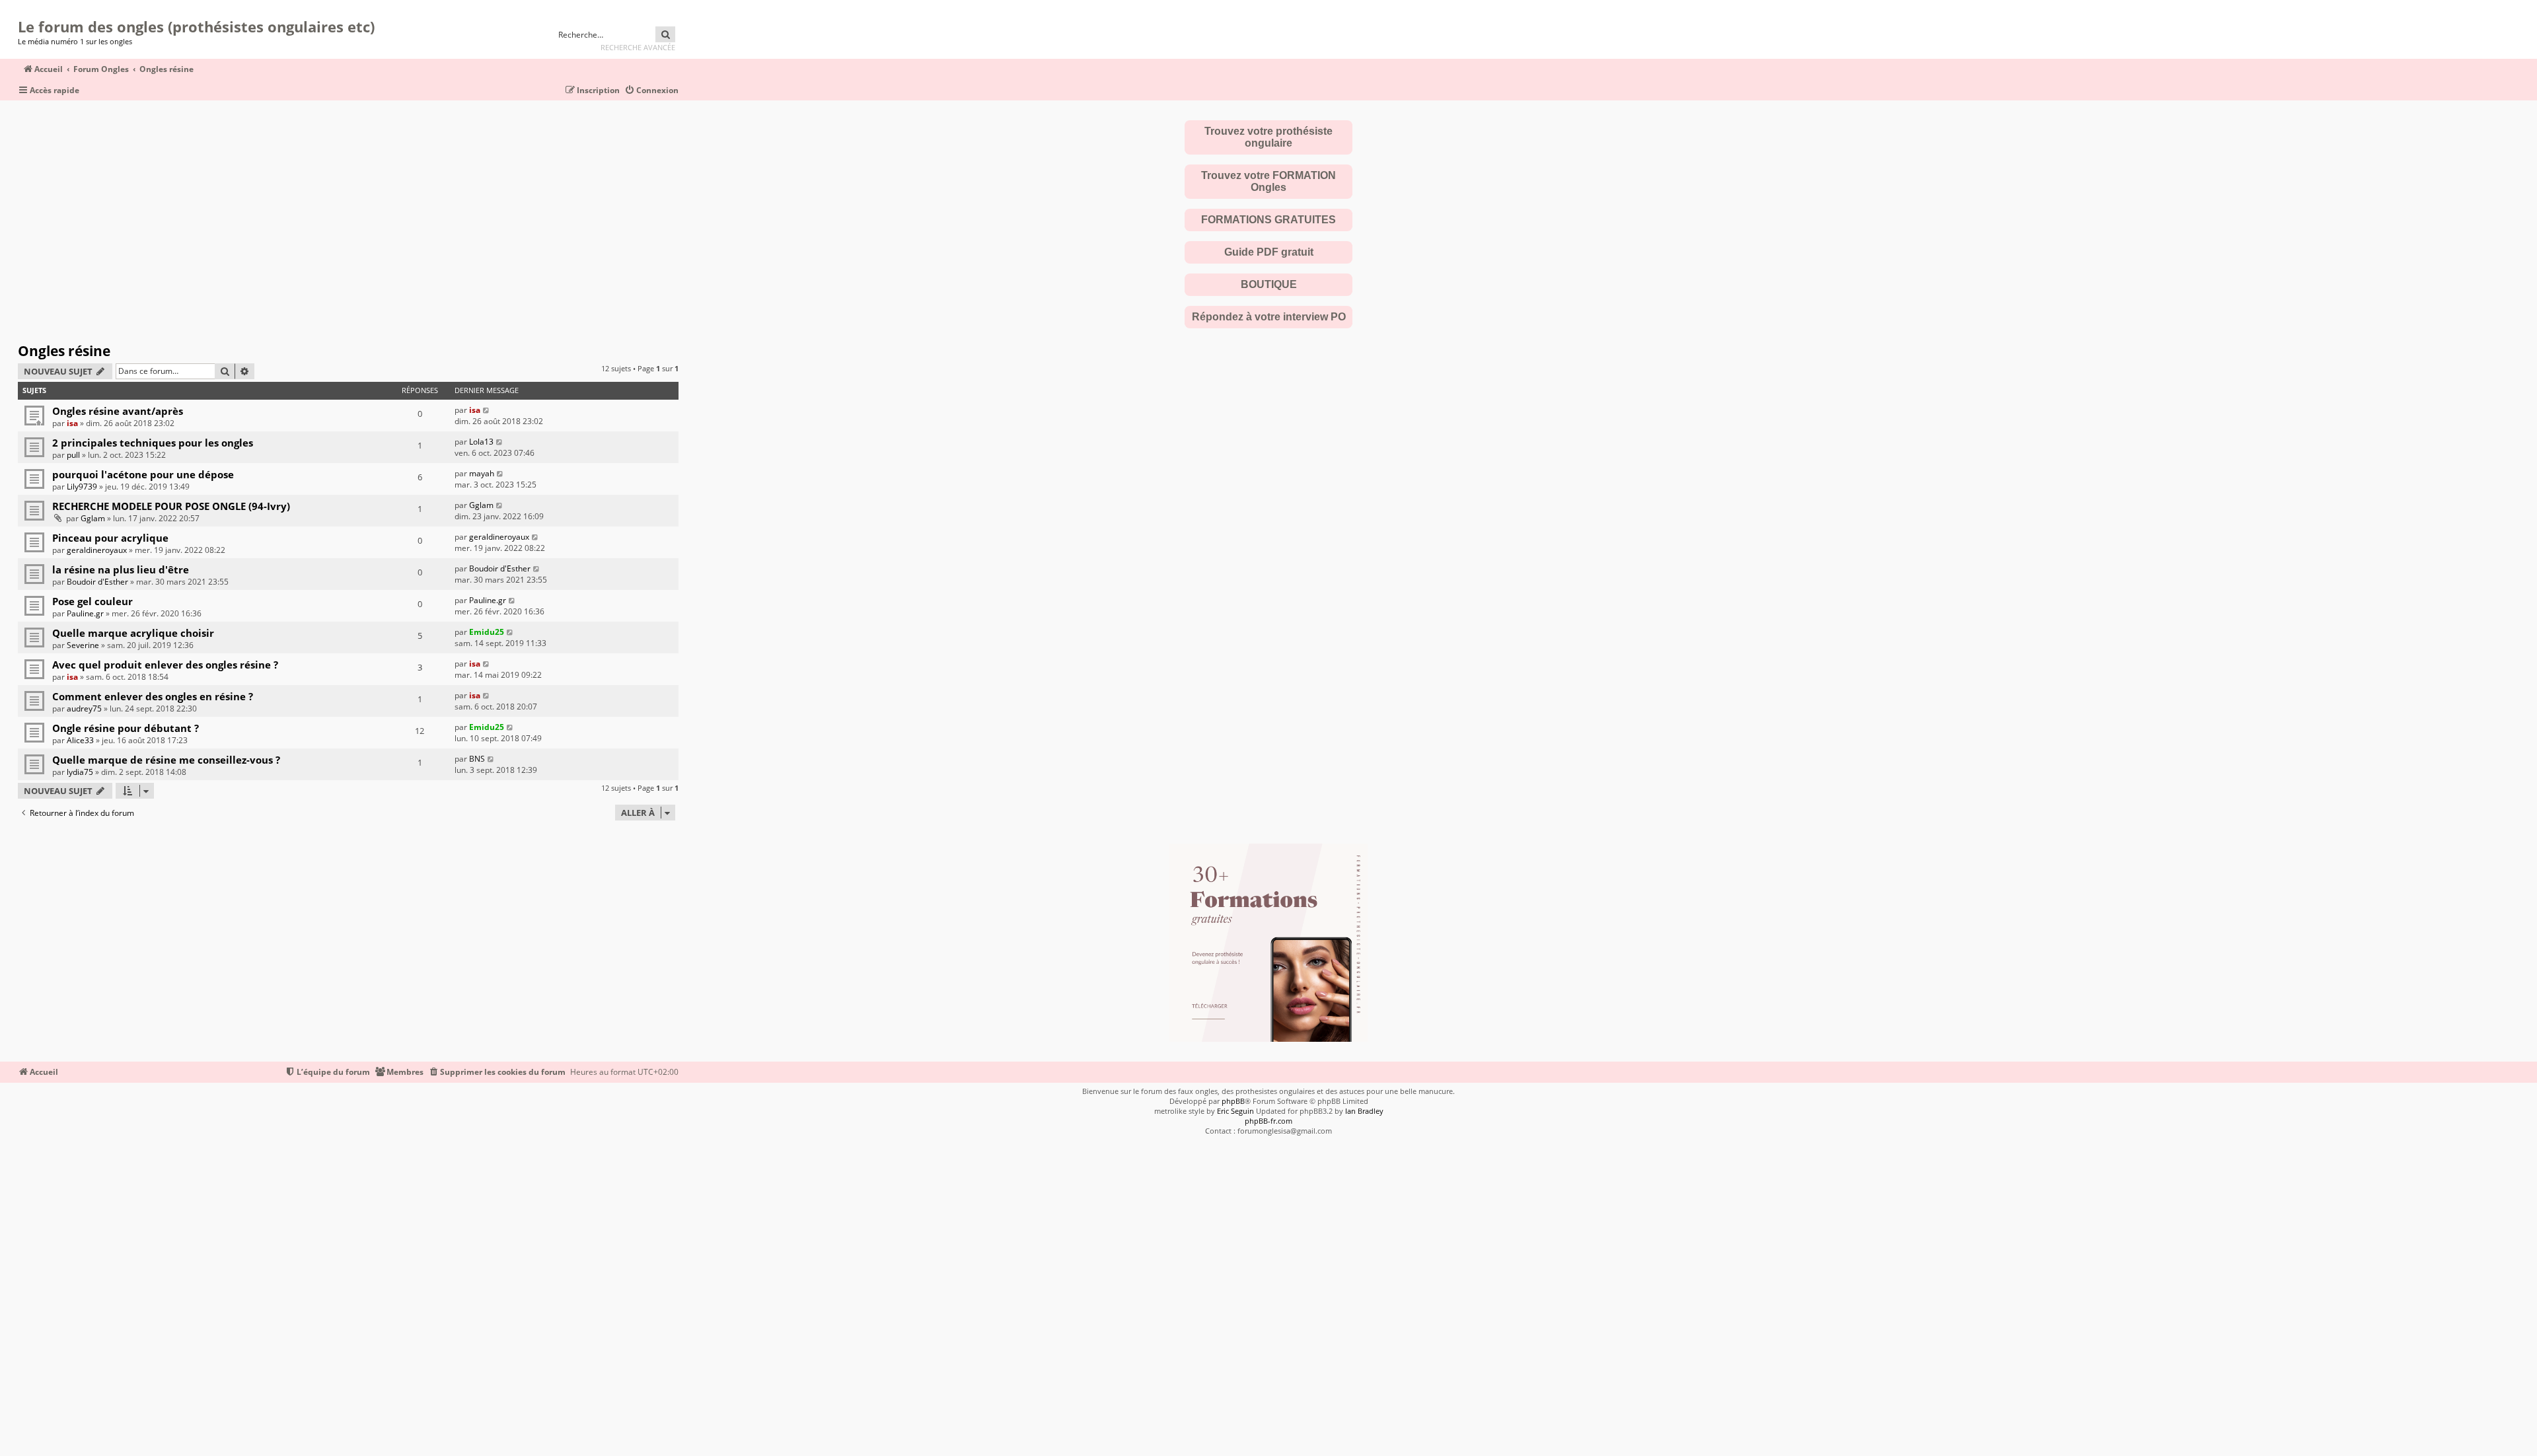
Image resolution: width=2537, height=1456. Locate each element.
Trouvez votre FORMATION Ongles (1268, 181)
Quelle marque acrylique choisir (133, 633)
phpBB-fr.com (1268, 1121)
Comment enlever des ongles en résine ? (153, 696)
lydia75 (80, 772)
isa (72, 423)
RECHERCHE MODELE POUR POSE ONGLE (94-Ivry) (171, 506)
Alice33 (80, 740)
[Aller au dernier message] (487, 410)
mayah (482, 473)
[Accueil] (22, 10)
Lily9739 (82, 487)
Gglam (93, 518)
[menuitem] (651, 91)
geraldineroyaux (97, 550)
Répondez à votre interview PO (1269, 317)
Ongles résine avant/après (118, 411)
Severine (83, 645)
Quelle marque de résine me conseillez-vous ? (166, 760)
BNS (477, 759)
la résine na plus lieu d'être (121, 569)
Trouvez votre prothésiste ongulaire (1268, 137)
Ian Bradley (1364, 1111)
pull (73, 455)
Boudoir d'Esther (97, 582)
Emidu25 (487, 632)
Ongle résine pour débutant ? (126, 728)
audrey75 (84, 709)
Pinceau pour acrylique (110, 538)
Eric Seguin (1235, 1111)
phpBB (1233, 1101)
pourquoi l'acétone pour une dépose (143, 474)
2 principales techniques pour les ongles (153, 443)
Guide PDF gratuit (1269, 252)
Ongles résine (64, 351)
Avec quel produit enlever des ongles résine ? (165, 665)
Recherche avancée (638, 47)
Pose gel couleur (92, 601)
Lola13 (481, 442)
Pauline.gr (85, 613)
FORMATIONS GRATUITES (1268, 220)
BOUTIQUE (1269, 284)
